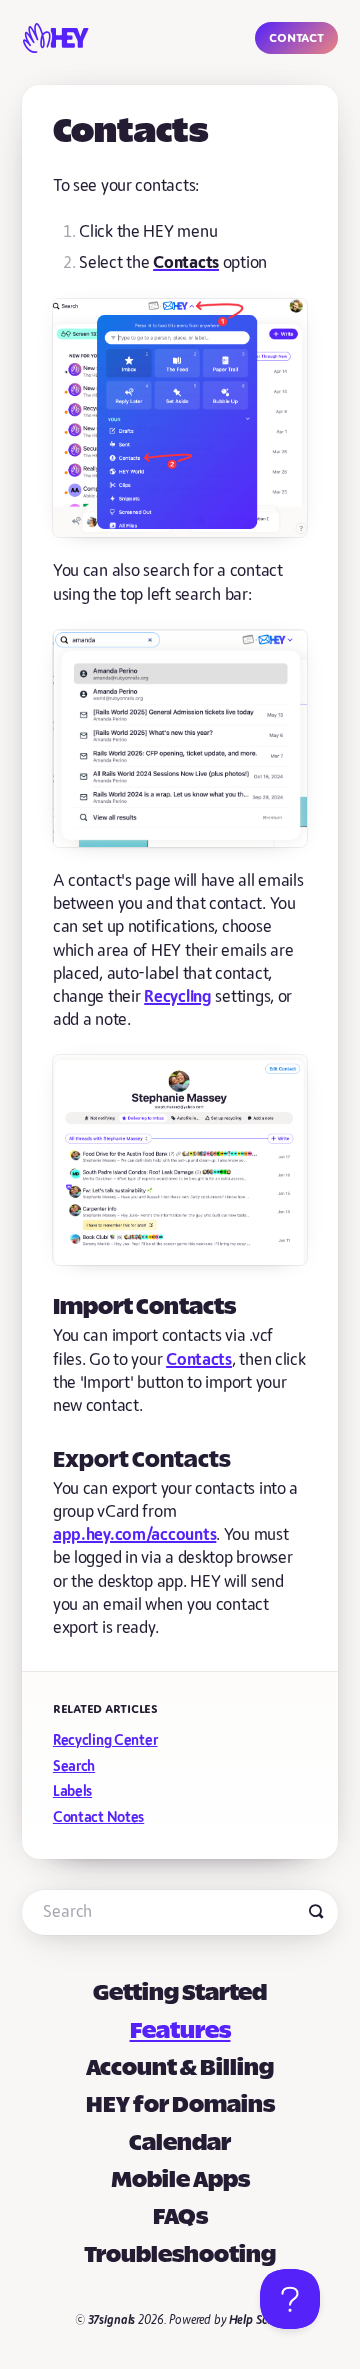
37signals (112, 2320)
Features (180, 2032)
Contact (296, 37)
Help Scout (257, 2320)
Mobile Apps (180, 2181)
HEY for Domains (180, 2106)
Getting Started (180, 1994)
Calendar (180, 2144)
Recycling (178, 997)
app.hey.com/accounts (135, 1535)
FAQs (180, 2218)
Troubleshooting (180, 2256)
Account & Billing (180, 2069)
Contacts (199, 1360)
